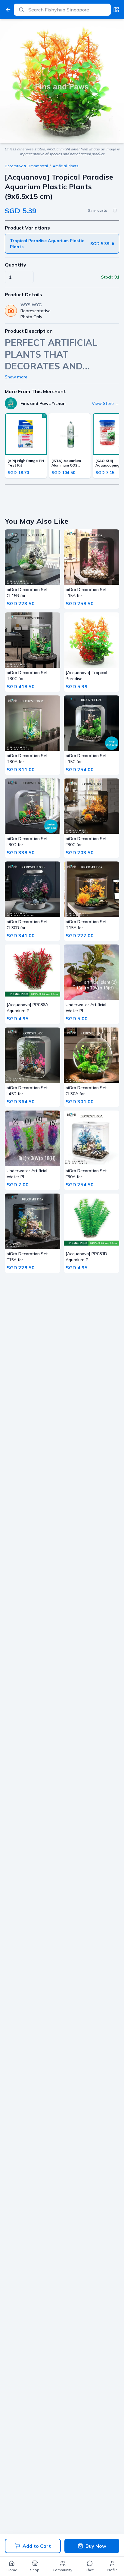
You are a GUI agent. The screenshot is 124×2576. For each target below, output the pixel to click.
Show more (16, 377)
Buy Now (96, 2546)
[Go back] (8, 10)
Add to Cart (37, 2546)
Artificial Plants (66, 166)
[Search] (21, 10)
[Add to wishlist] (115, 211)
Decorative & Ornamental (26, 166)
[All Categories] (116, 10)
